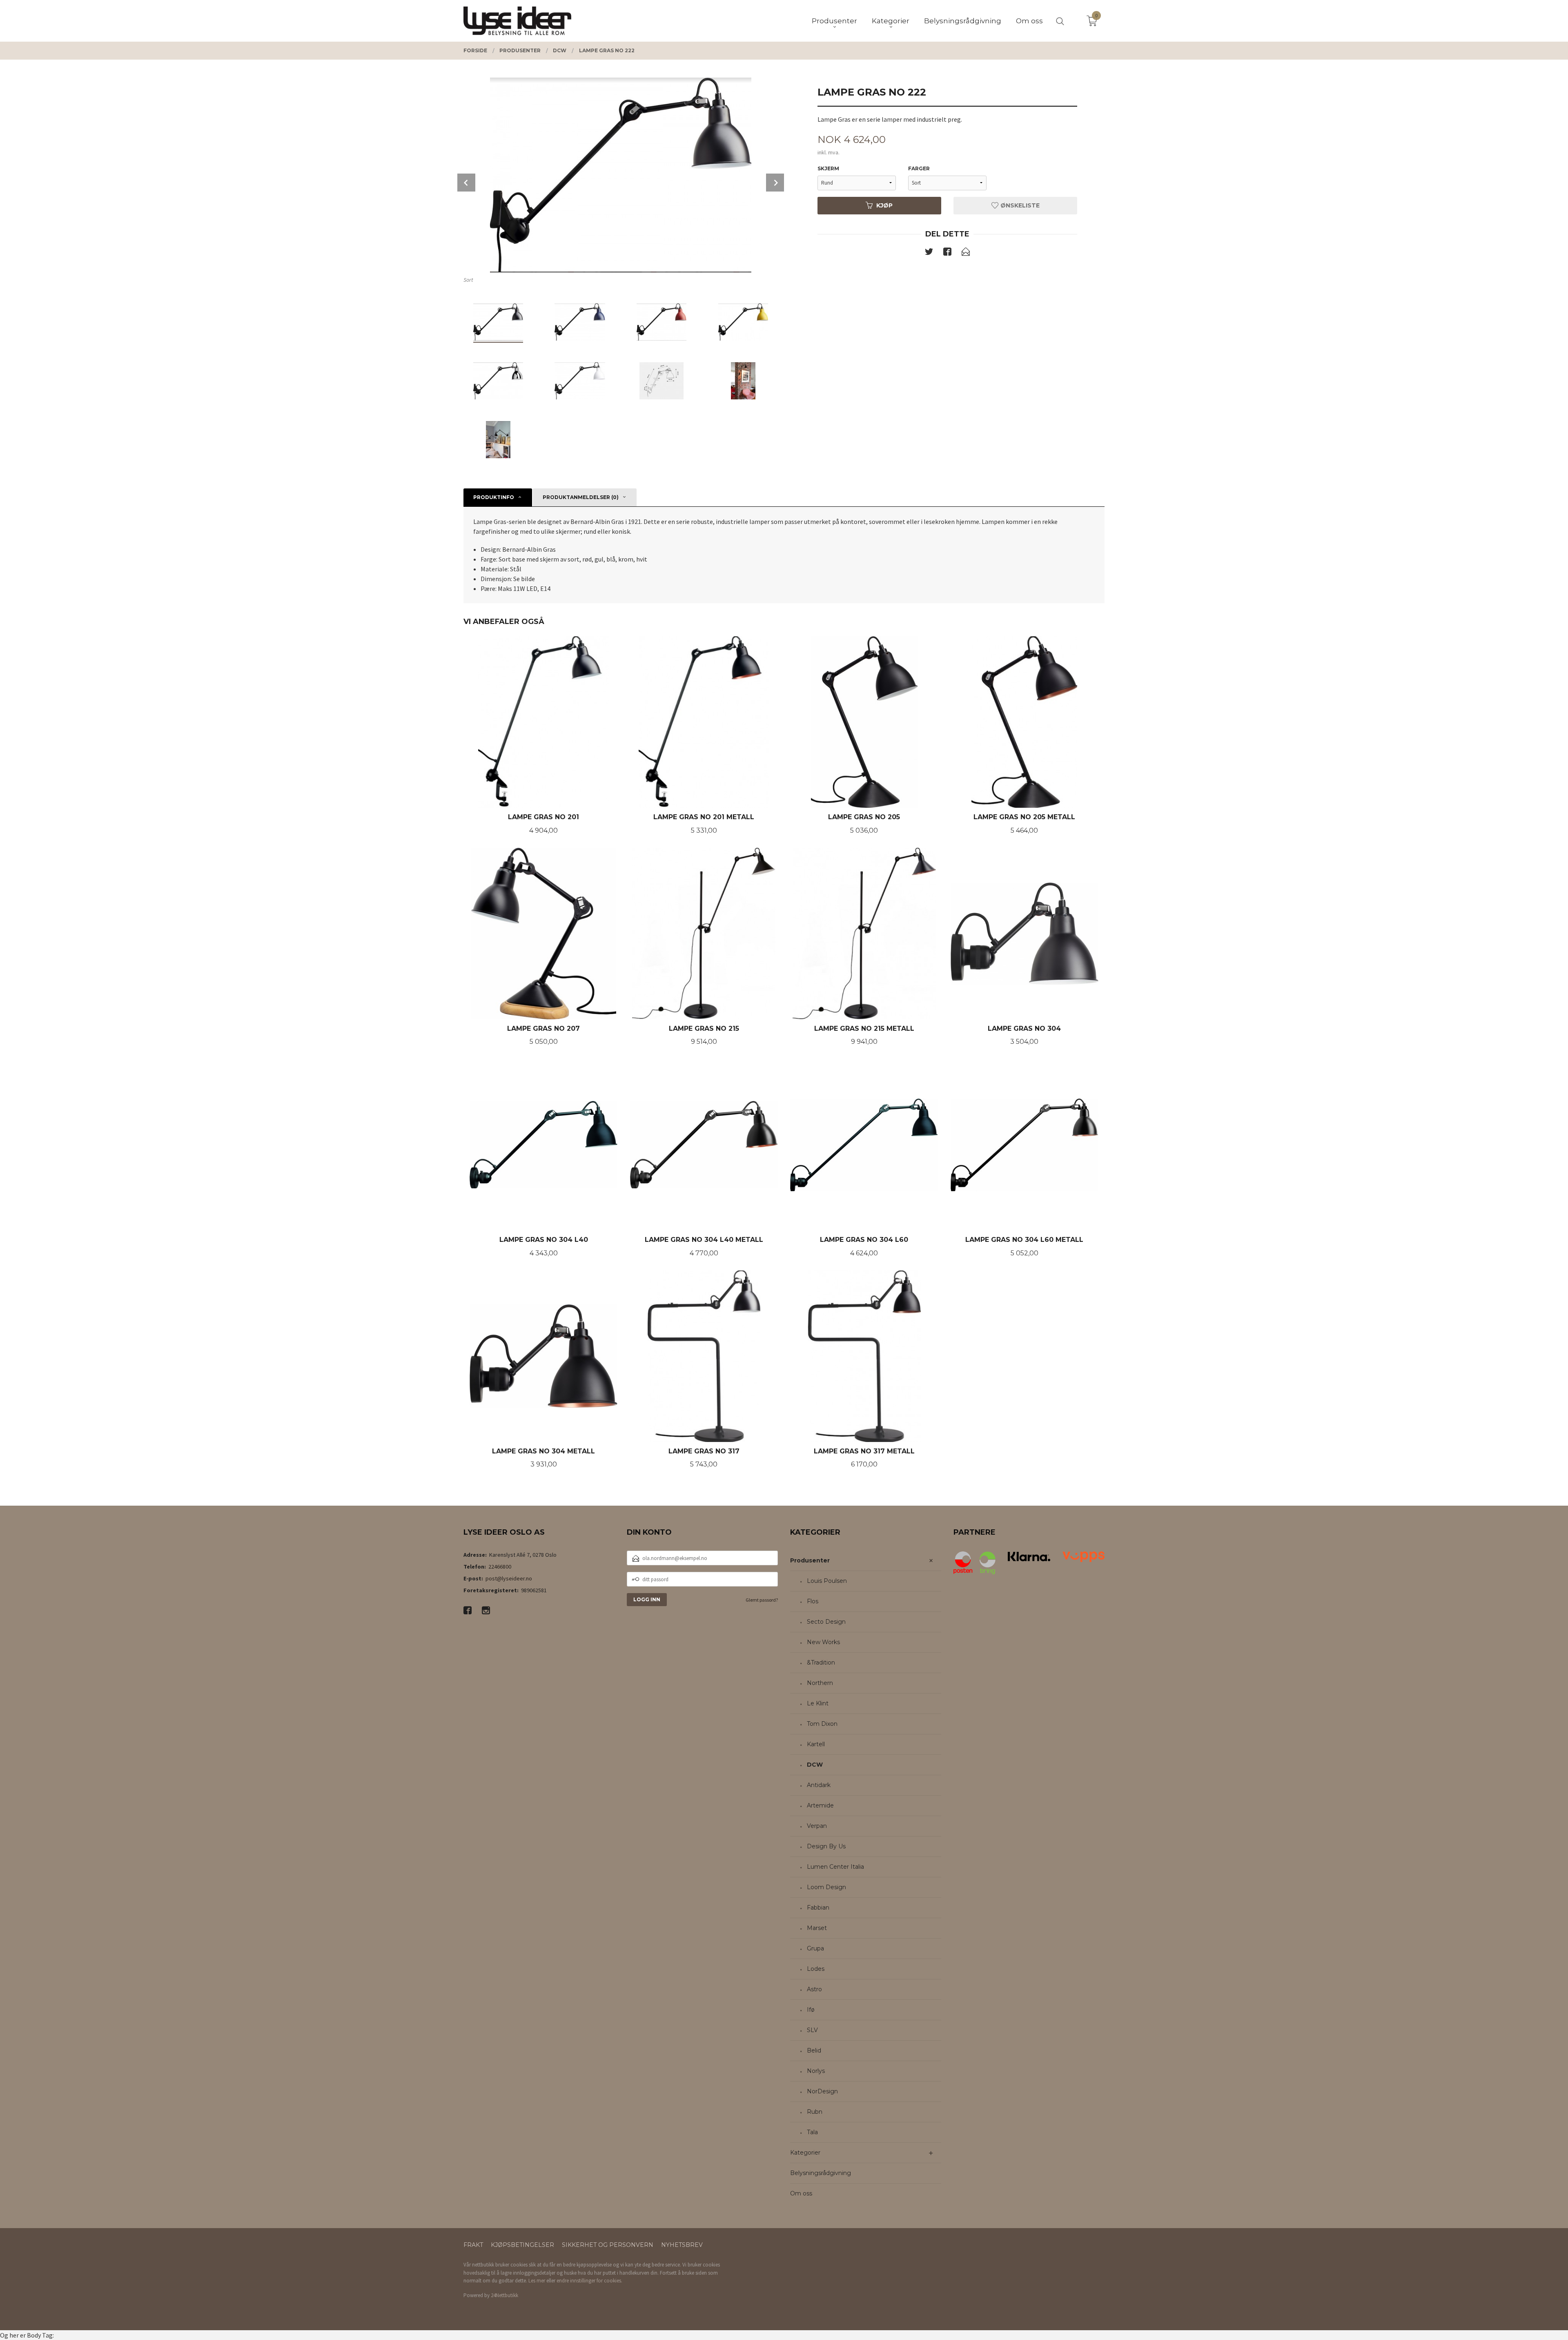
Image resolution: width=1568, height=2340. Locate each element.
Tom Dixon (822, 1724)
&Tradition (821, 1663)
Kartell (816, 1744)
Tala (812, 2132)
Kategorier (805, 2153)
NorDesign (822, 2091)
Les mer (537, 2281)
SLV (812, 2030)
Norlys (816, 2071)
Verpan (817, 1826)
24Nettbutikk (504, 2295)
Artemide (820, 1805)
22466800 (500, 1567)
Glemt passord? (762, 1600)
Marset (817, 1928)
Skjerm (828, 168)
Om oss (801, 2193)
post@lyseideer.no (509, 1578)
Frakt (473, 2245)
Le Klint (818, 1703)
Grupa (815, 1948)
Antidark (819, 1785)
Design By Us (826, 1846)
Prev (466, 183)
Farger (919, 168)
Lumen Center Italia (835, 1867)
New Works (823, 1642)
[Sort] (621, 175)
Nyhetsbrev (682, 2245)
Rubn (815, 2112)
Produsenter (810, 1560)
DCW (815, 1765)
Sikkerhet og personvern (608, 2245)
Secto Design (826, 1622)
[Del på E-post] (966, 253)
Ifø (811, 2010)
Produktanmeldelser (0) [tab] (581, 497)
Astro (814, 1989)
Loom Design (826, 1887)
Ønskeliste (1019, 205)
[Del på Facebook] (947, 253)
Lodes (816, 1969)
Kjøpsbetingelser (522, 2245)
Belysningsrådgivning (821, 2173)
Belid (814, 2050)
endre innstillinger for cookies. (589, 2281)
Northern (820, 1683)
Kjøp (884, 205)
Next (775, 183)
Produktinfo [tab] (494, 497)
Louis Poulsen (827, 1581)
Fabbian (818, 1908)
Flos (813, 1601)
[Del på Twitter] (929, 253)
